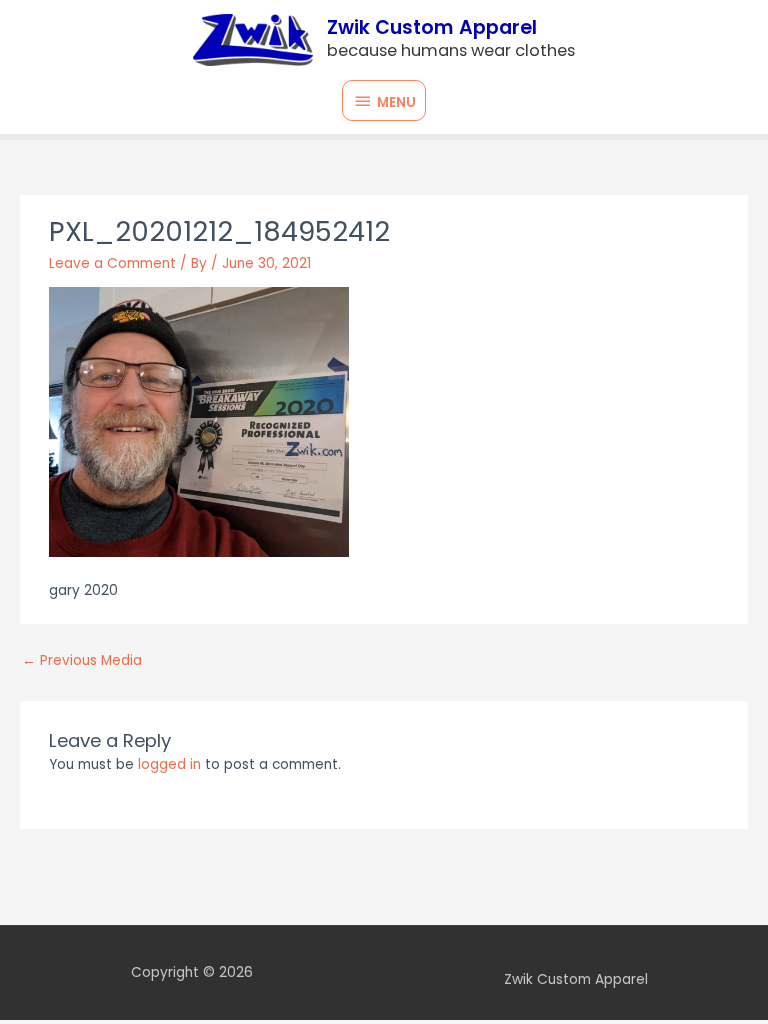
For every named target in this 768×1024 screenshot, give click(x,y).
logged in (169, 764)
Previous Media (82, 660)
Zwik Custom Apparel (432, 27)
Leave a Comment (112, 263)
